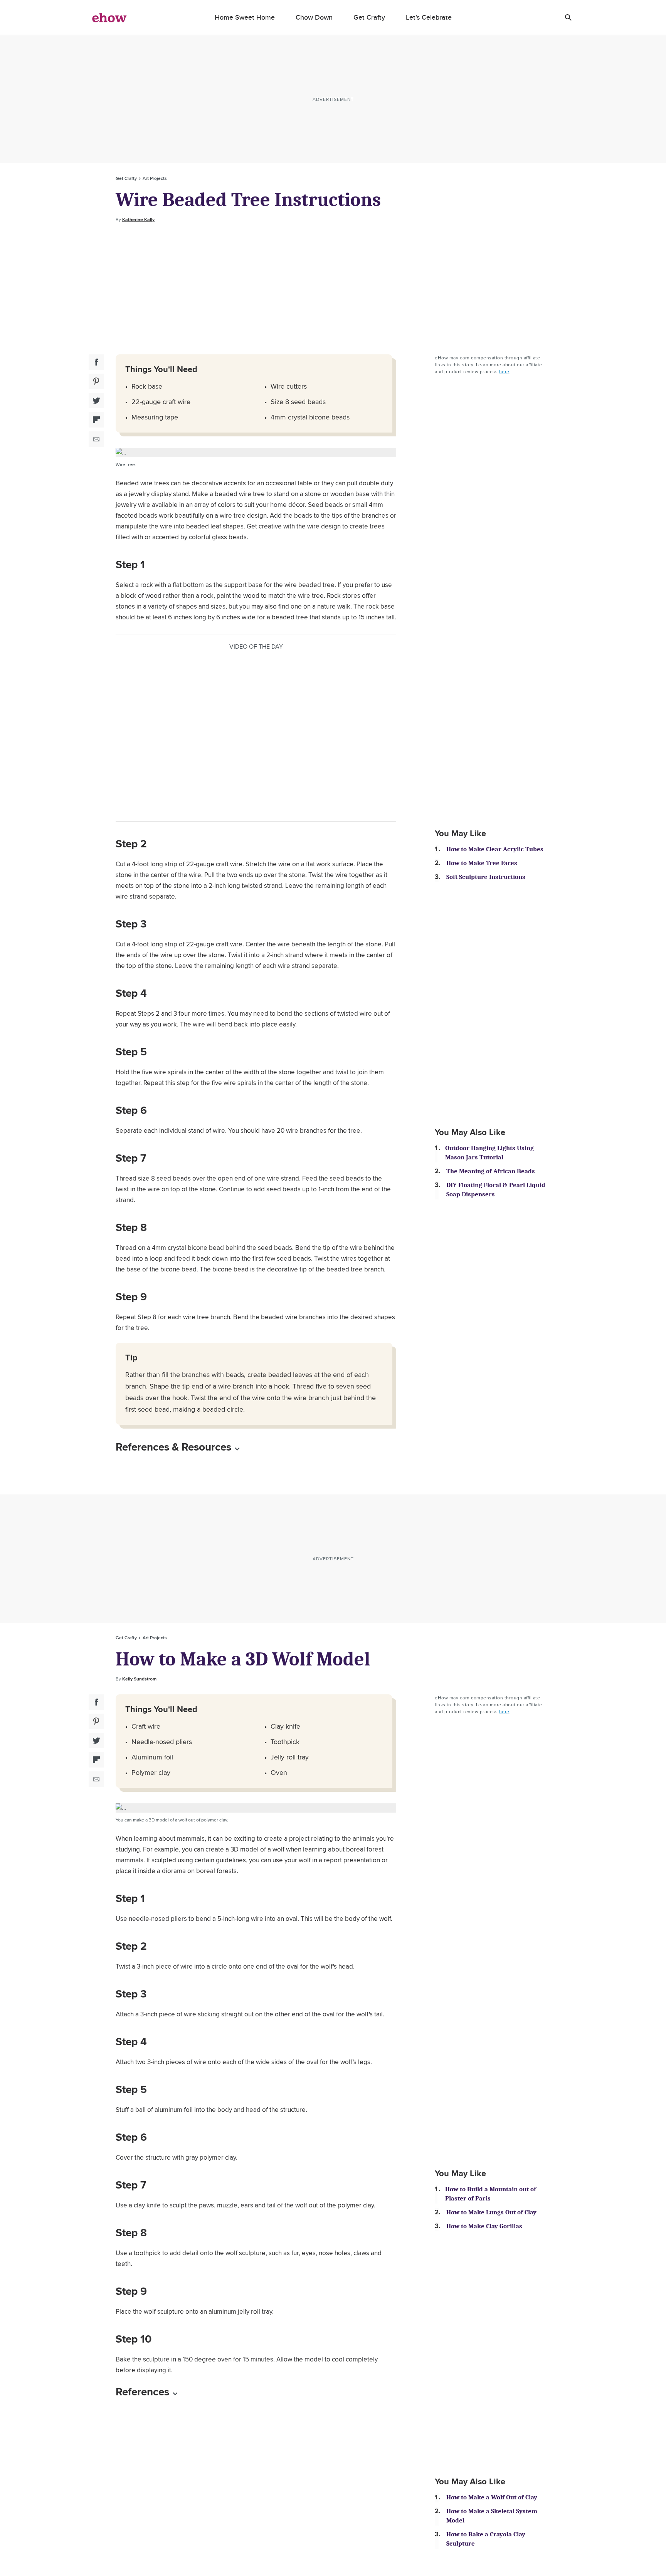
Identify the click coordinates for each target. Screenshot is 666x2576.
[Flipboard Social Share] (96, 420)
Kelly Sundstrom (139, 1679)
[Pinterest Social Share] (96, 381)
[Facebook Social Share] (96, 362)
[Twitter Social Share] (96, 401)
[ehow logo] (109, 17)
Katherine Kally (138, 220)
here (504, 371)
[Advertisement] (333, 289)
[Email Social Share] (96, 439)
